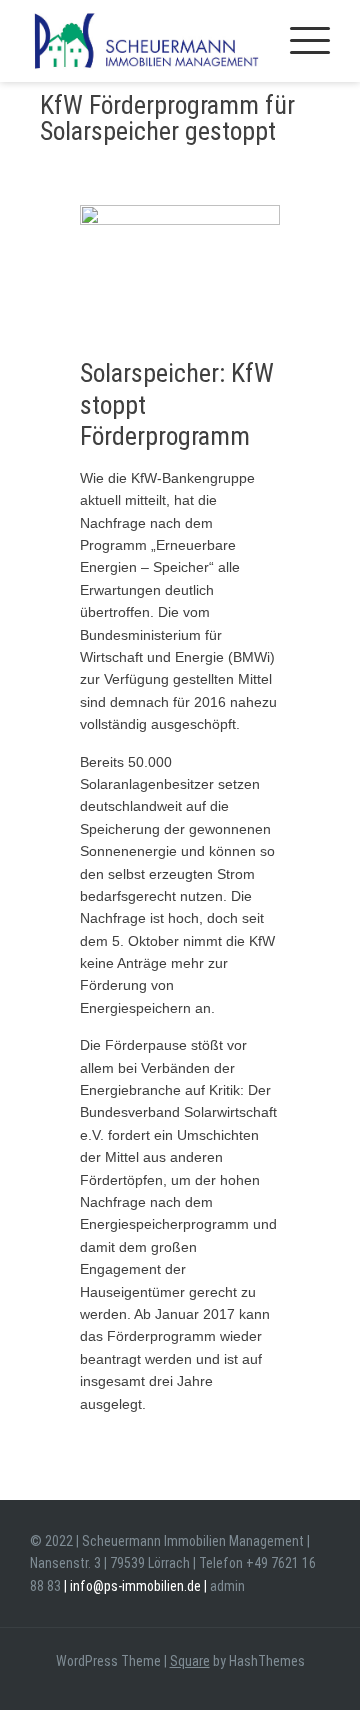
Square (190, 1661)
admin (227, 1586)
